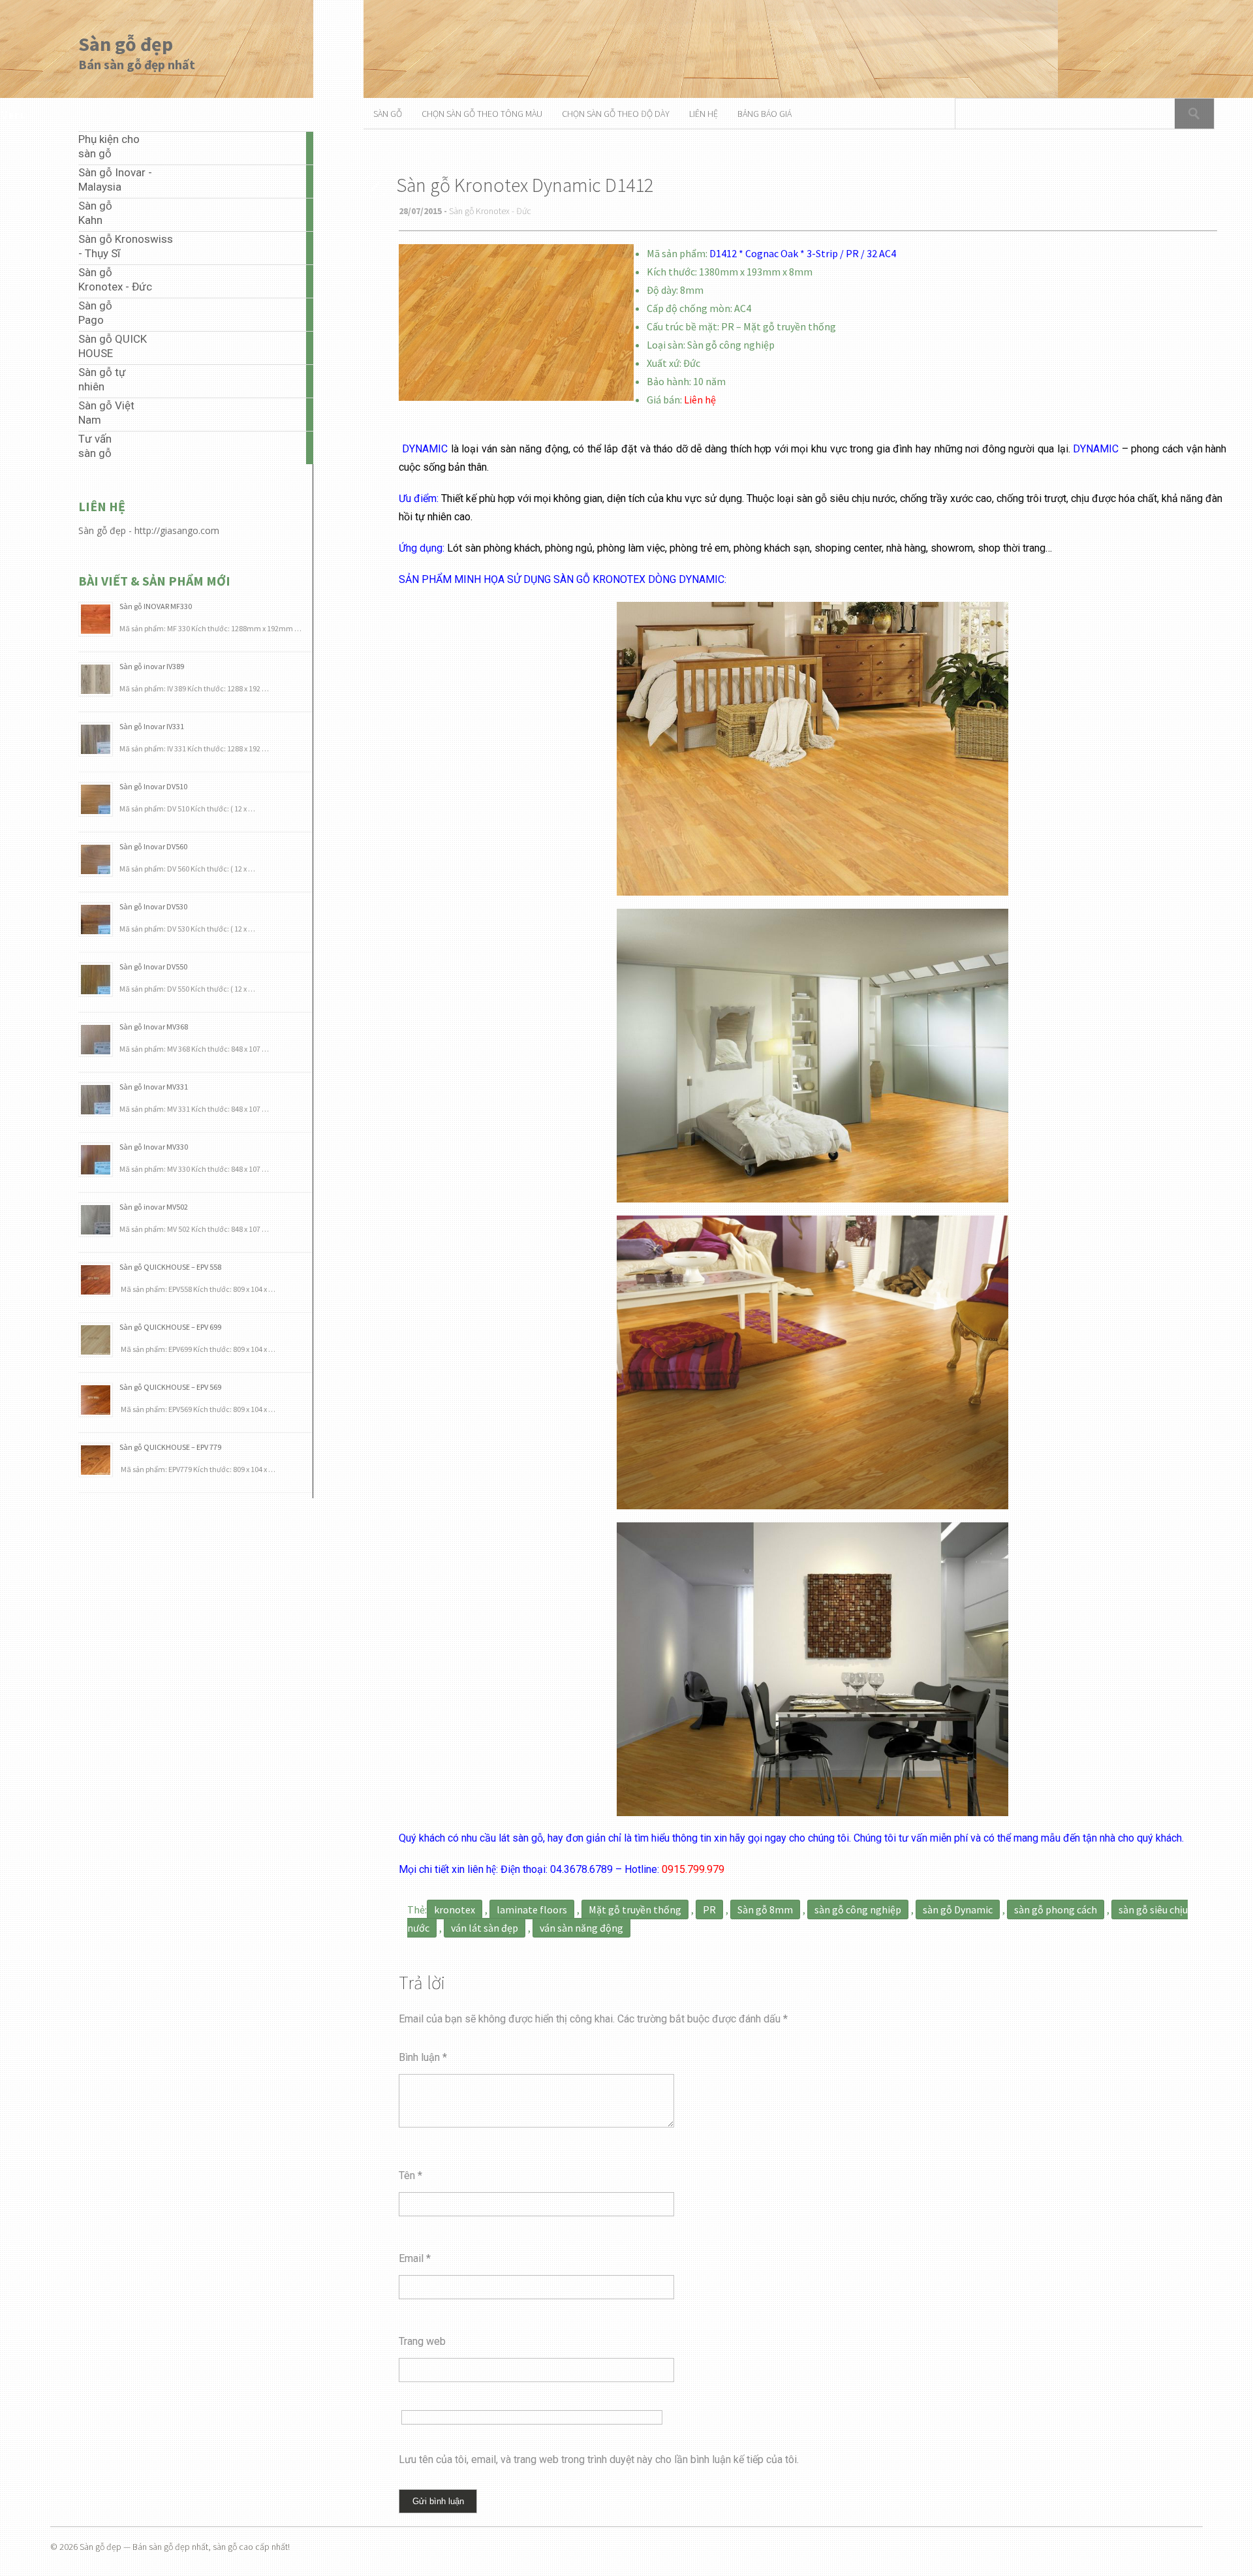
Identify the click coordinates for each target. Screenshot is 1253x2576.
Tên (410, 2175)
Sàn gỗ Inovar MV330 (154, 1147)
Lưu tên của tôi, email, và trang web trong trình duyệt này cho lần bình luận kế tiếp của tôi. (599, 2459)
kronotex (455, 1909)
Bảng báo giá (765, 114)
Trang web (422, 2341)
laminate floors (532, 1909)
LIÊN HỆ (704, 114)
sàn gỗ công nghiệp (858, 1909)
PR (709, 1909)
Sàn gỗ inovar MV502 (154, 1207)
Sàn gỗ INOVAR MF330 (156, 606)
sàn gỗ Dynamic (958, 1909)
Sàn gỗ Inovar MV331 (154, 1087)
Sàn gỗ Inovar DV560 (153, 846)
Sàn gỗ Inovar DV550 (153, 966)
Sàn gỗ (388, 114)
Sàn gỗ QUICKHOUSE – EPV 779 (170, 1447)
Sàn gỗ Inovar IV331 (152, 726)
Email (415, 2258)
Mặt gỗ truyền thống (635, 1909)
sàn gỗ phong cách (1056, 1909)
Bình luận (423, 2057)
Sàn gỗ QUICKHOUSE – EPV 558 (170, 1267)
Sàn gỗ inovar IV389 (152, 666)
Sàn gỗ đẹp (126, 44)
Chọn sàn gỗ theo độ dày (616, 114)
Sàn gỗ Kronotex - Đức (490, 211)
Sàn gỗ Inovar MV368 (154, 1027)
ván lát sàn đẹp (485, 1928)
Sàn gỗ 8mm (765, 1909)
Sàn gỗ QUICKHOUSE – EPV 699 (170, 1327)
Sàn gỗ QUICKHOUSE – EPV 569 (170, 1387)
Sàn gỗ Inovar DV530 (153, 906)
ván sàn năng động (581, 1928)
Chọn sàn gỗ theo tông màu (482, 114)
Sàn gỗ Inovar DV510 (153, 786)
